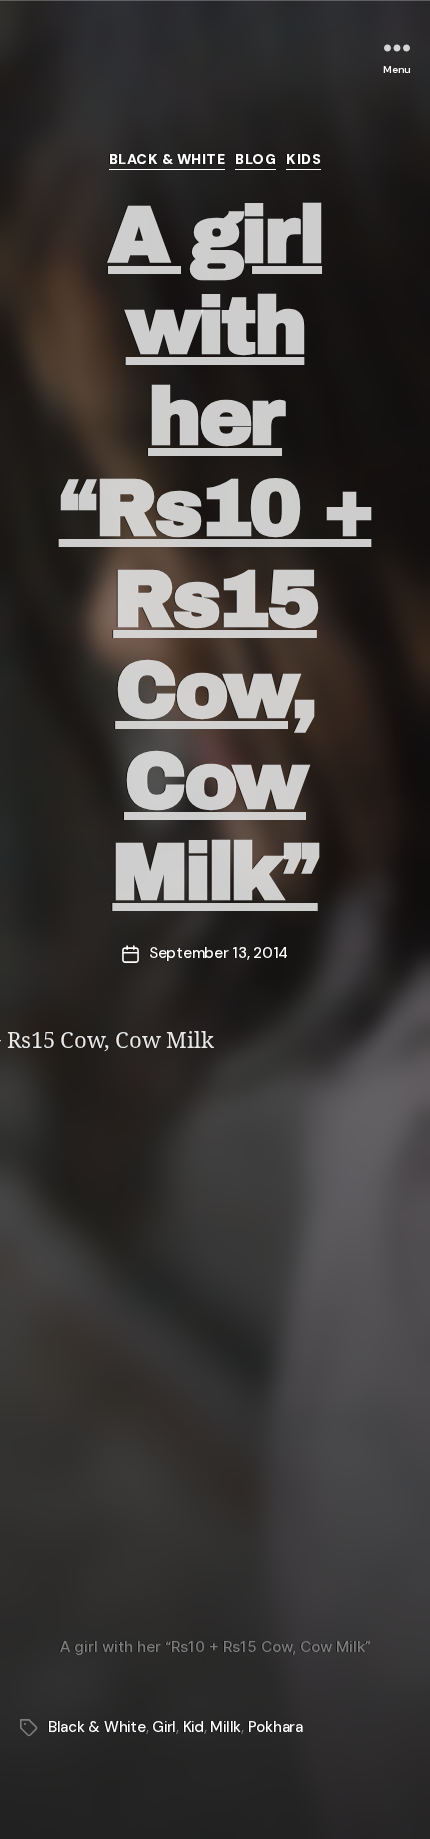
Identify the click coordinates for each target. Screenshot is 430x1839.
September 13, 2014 (218, 953)
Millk (225, 1727)
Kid (193, 1727)
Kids (303, 159)
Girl (164, 1727)
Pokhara (275, 1727)
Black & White (167, 159)
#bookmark (128, 52)
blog (255, 159)
